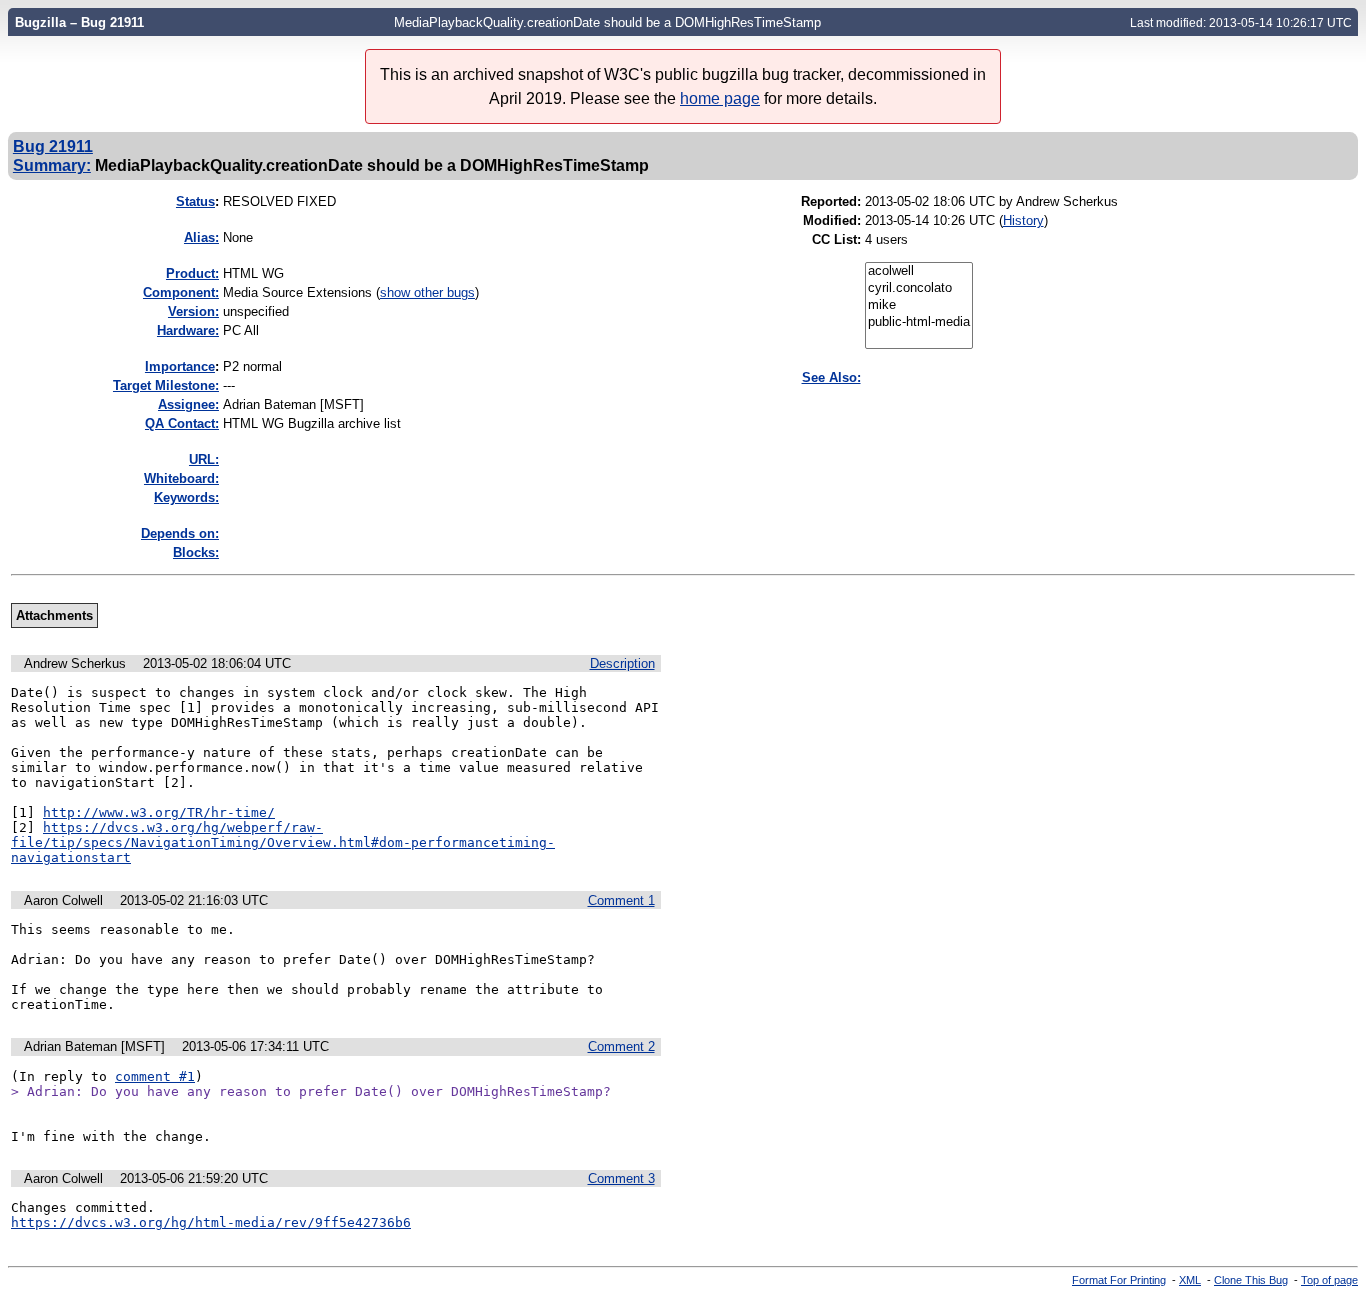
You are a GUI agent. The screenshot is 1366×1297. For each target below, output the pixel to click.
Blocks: (196, 552)
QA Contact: (182, 423)
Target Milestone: (166, 385)
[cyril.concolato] (919, 288)
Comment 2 (621, 1046)
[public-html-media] (919, 322)
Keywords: (186, 497)
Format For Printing (1119, 1280)
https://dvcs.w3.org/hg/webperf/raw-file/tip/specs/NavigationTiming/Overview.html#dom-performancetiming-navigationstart (283, 842)
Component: (181, 292)
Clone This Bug (1251, 1280)
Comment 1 (621, 900)
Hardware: (188, 330)
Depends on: (180, 533)
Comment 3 (621, 1178)
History (1023, 220)
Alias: (201, 237)
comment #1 (155, 1076)
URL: (204, 459)
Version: (193, 311)
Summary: (52, 165)
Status (195, 201)
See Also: (831, 377)
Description (622, 663)
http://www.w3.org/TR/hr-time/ (159, 812)
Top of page (1329, 1280)
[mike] (919, 305)
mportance (180, 366)
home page (720, 98)
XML (1190, 1280)
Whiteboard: (181, 478)
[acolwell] (919, 271)
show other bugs (427, 292)
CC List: (836, 239)
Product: (192, 273)
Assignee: (188, 404)
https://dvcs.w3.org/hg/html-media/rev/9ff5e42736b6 (211, 1222)
